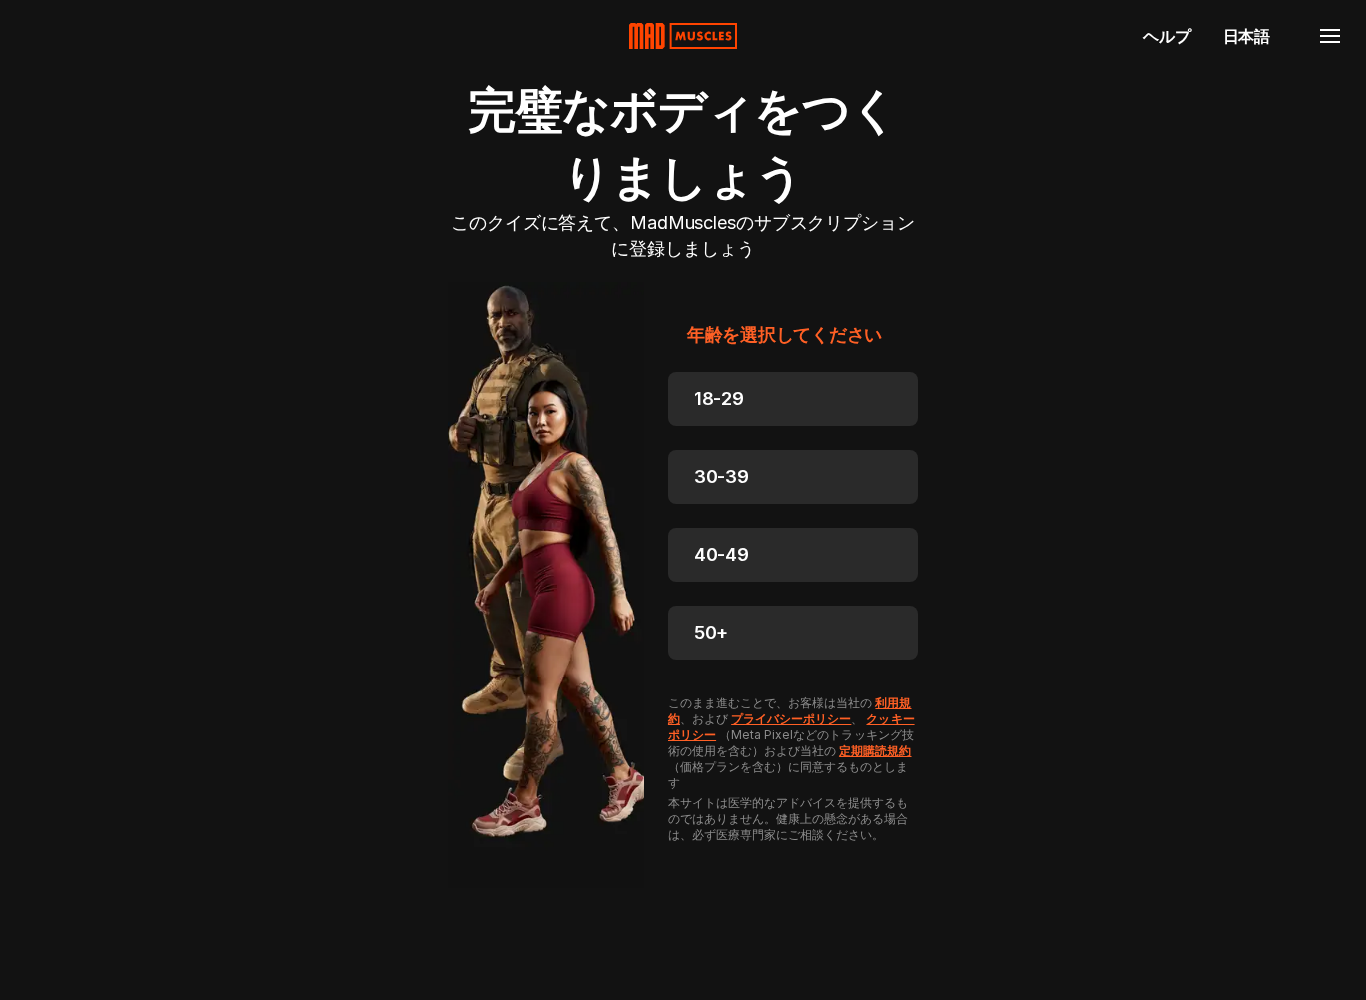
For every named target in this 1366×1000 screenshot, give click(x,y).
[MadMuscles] (683, 36)
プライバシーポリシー (791, 718)
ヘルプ (1166, 36)
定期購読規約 (875, 750)
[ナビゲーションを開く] (1330, 36)
